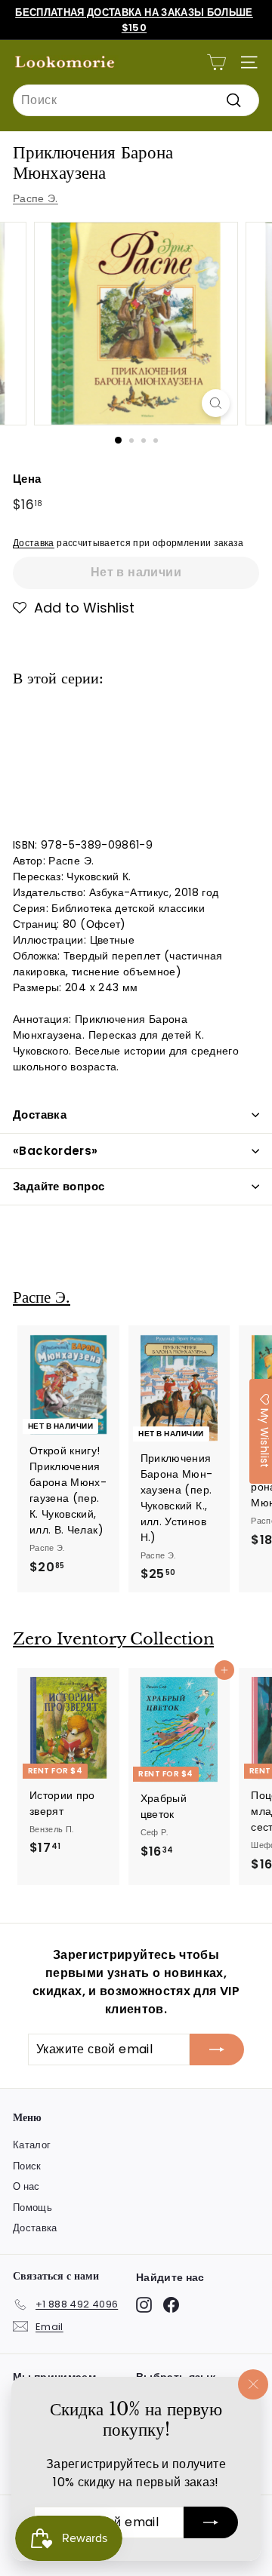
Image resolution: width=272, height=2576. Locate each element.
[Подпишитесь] (211, 2522)
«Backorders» (56, 1151)
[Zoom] (216, 403)
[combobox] (136, 100)
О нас (26, 2186)
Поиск (27, 2166)
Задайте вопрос (59, 1186)
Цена (27, 479)
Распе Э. (36, 198)
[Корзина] (216, 62)
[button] (74, 608)
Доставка (34, 543)
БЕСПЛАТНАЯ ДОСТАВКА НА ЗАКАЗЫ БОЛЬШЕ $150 (134, 20)
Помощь (32, 2208)
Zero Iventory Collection (113, 1639)
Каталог (32, 2145)
